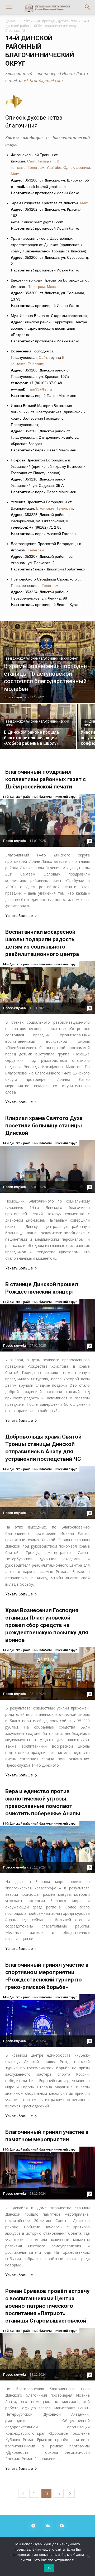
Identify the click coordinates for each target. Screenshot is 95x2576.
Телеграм (36, 167)
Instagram (46, 161)
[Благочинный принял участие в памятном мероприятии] (47, 2173)
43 (59, 2493)
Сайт (31, 161)
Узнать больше (19, 916)
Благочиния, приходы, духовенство (49, 21)
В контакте (45, 508)
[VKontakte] (47, 2526)
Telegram (35, 364)
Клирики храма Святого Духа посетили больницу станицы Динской (44, 1126)
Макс (15, 174)
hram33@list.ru (39, 389)
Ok (49, 2568)
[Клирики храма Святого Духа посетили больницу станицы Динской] (47, 1166)
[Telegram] (33, 2526)
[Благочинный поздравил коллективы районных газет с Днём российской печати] (47, 820)
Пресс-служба (15, 697)
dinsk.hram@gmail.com (41, 80)
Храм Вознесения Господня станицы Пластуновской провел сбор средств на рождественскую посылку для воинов (47, 1625)
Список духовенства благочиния (34, 122)
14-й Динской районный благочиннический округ (47, 23)
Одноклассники (77, 167)
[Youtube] (62, 2526)
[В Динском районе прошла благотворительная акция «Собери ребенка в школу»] (38, 733)
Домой (11, 21)
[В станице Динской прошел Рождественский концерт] (47, 1325)
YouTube (54, 167)
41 (34, 2493)
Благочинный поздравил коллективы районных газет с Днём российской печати (46, 779)
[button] (88, 7)
